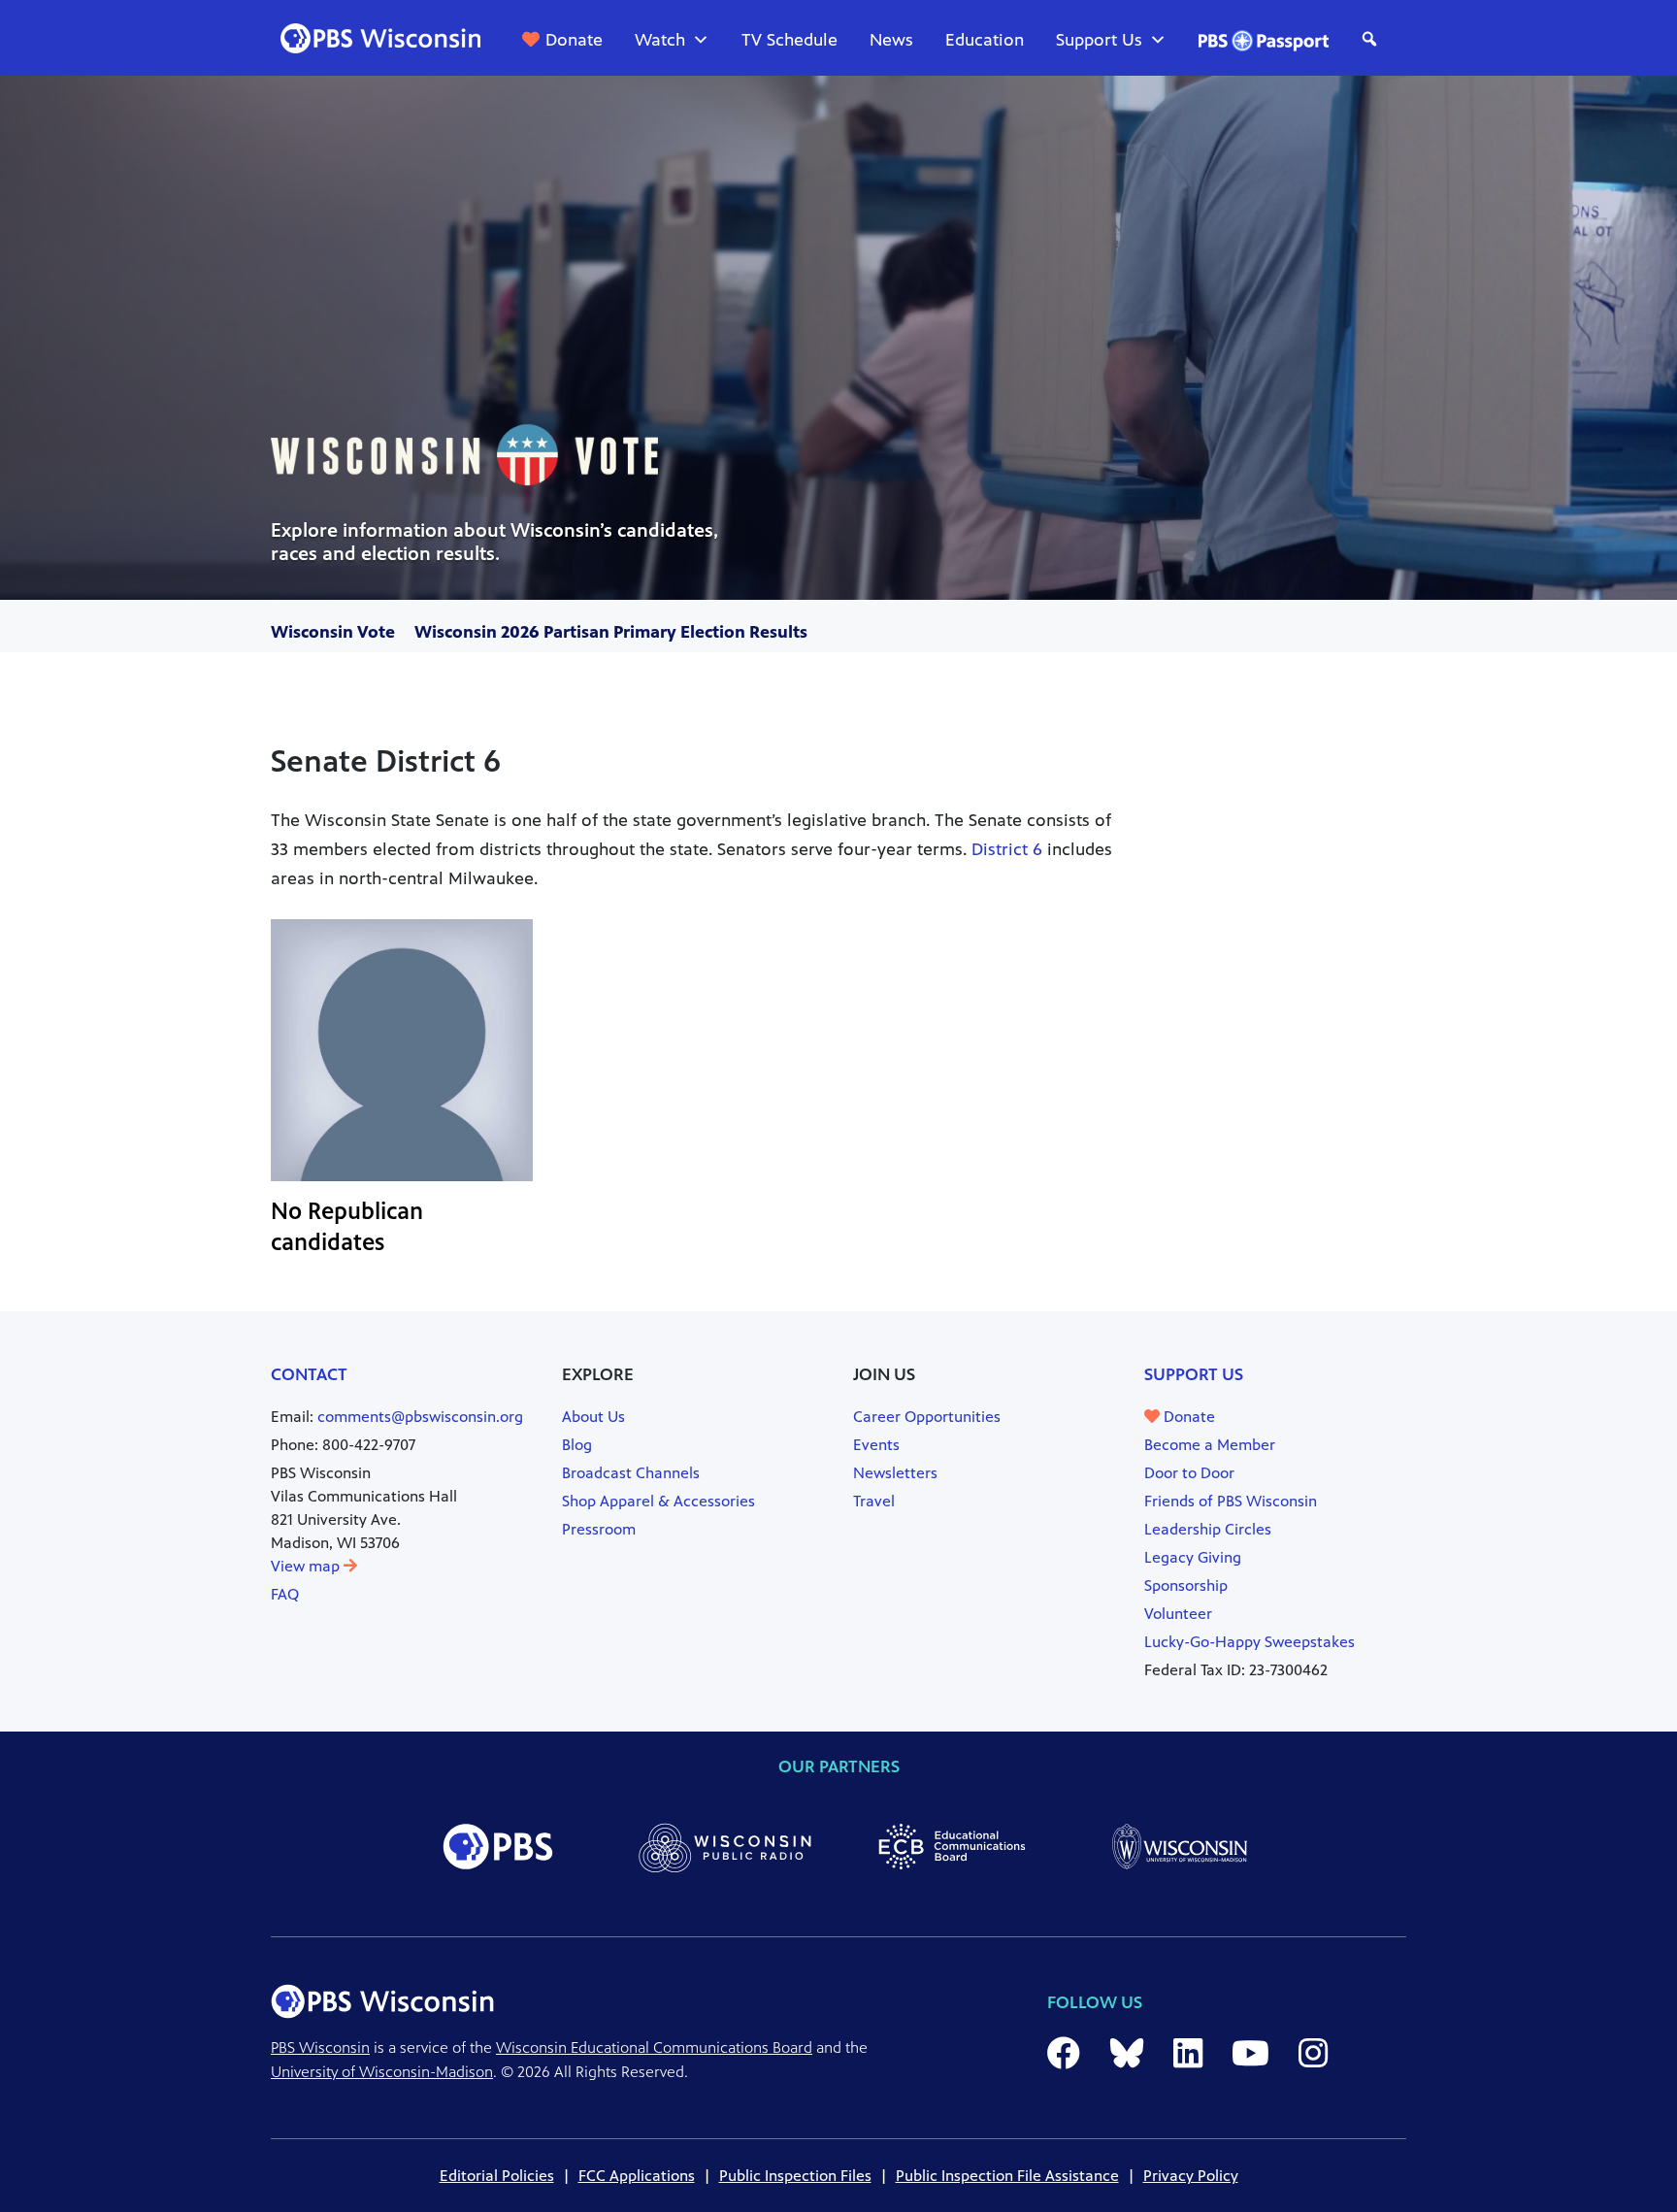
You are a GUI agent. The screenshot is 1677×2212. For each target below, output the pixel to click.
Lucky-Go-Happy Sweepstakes (1250, 1642)
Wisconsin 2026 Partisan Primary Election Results (611, 632)
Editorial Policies (497, 2176)
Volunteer (1178, 1614)
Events (876, 1445)
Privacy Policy (1191, 2176)
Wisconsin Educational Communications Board (654, 2047)
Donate (574, 40)
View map (307, 1566)
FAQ (285, 1594)
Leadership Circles (1208, 1529)
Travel (874, 1501)
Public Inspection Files (795, 2176)
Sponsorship (1186, 1585)
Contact (309, 1374)
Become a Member (1210, 1445)
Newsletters (895, 1473)
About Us (593, 1417)
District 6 (1007, 849)
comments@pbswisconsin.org (420, 1417)
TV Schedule (789, 40)
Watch (660, 40)
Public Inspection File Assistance (1007, 2176)
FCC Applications (637, 2176)
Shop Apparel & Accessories (658, 1501)
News (891, 40)
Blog (577, 1445)
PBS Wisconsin (320, 2047)
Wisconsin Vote (333, 632)
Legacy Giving (1193, 1557)
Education (985, 40)
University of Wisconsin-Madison (382, 2072)
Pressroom (599, 1529)
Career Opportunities (927, 1417)
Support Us (1099, 40)
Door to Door (1189, 1473)
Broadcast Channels (631, 1473)
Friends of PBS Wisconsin (1231, 1501)
